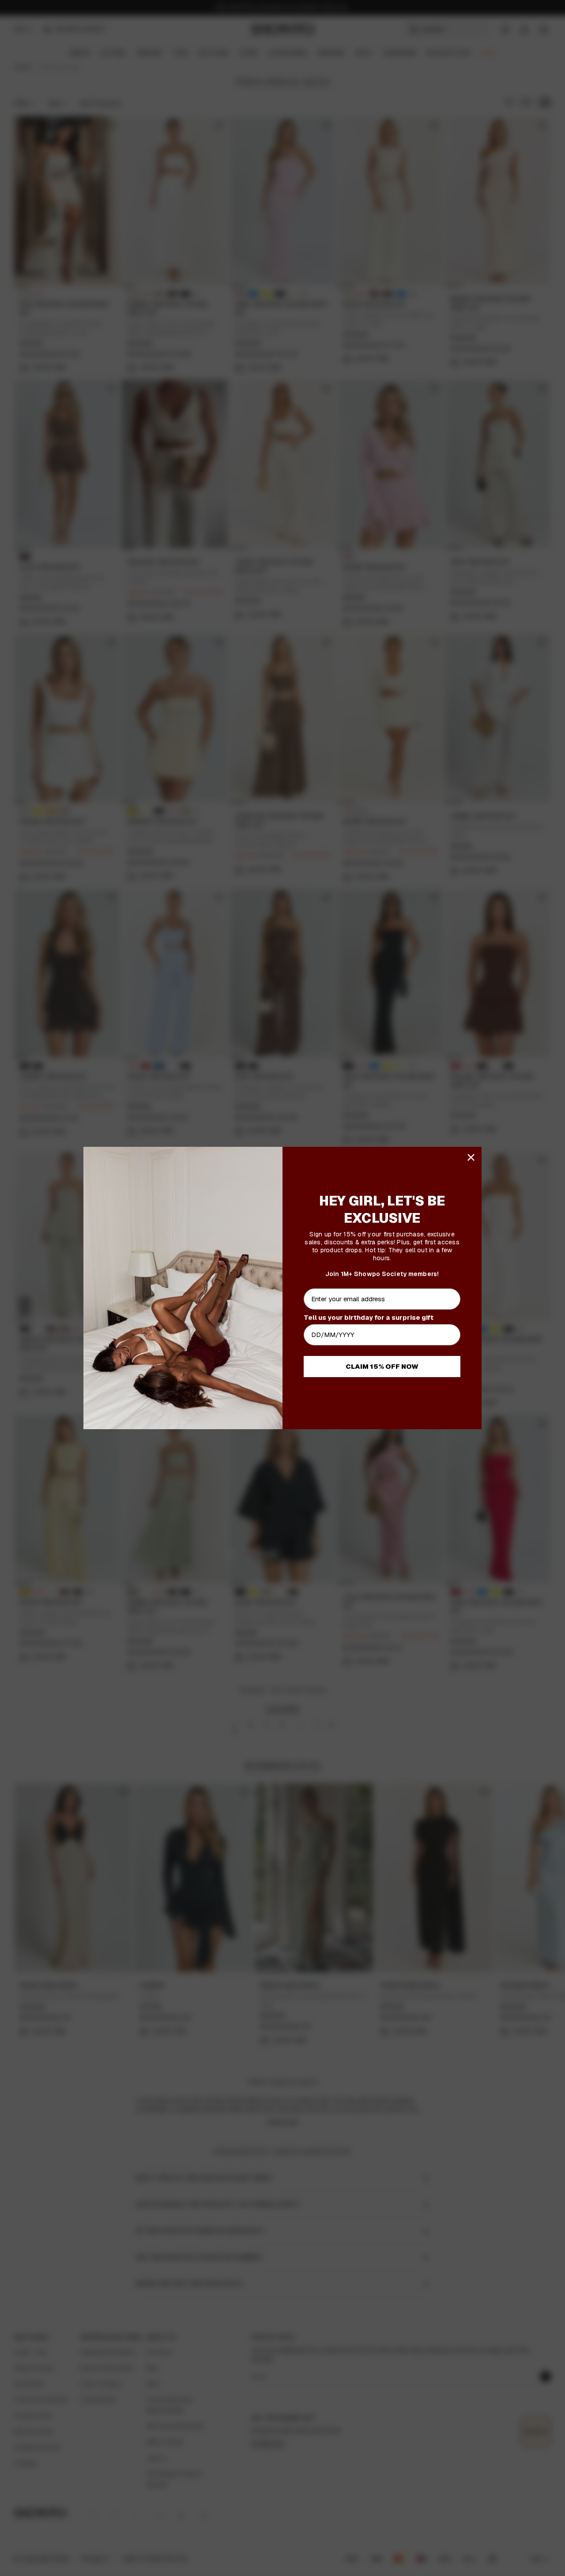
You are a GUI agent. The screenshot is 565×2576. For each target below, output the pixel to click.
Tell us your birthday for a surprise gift (369, 1317)
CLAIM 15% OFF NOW (382, 1366)
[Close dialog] (471, 1157)
